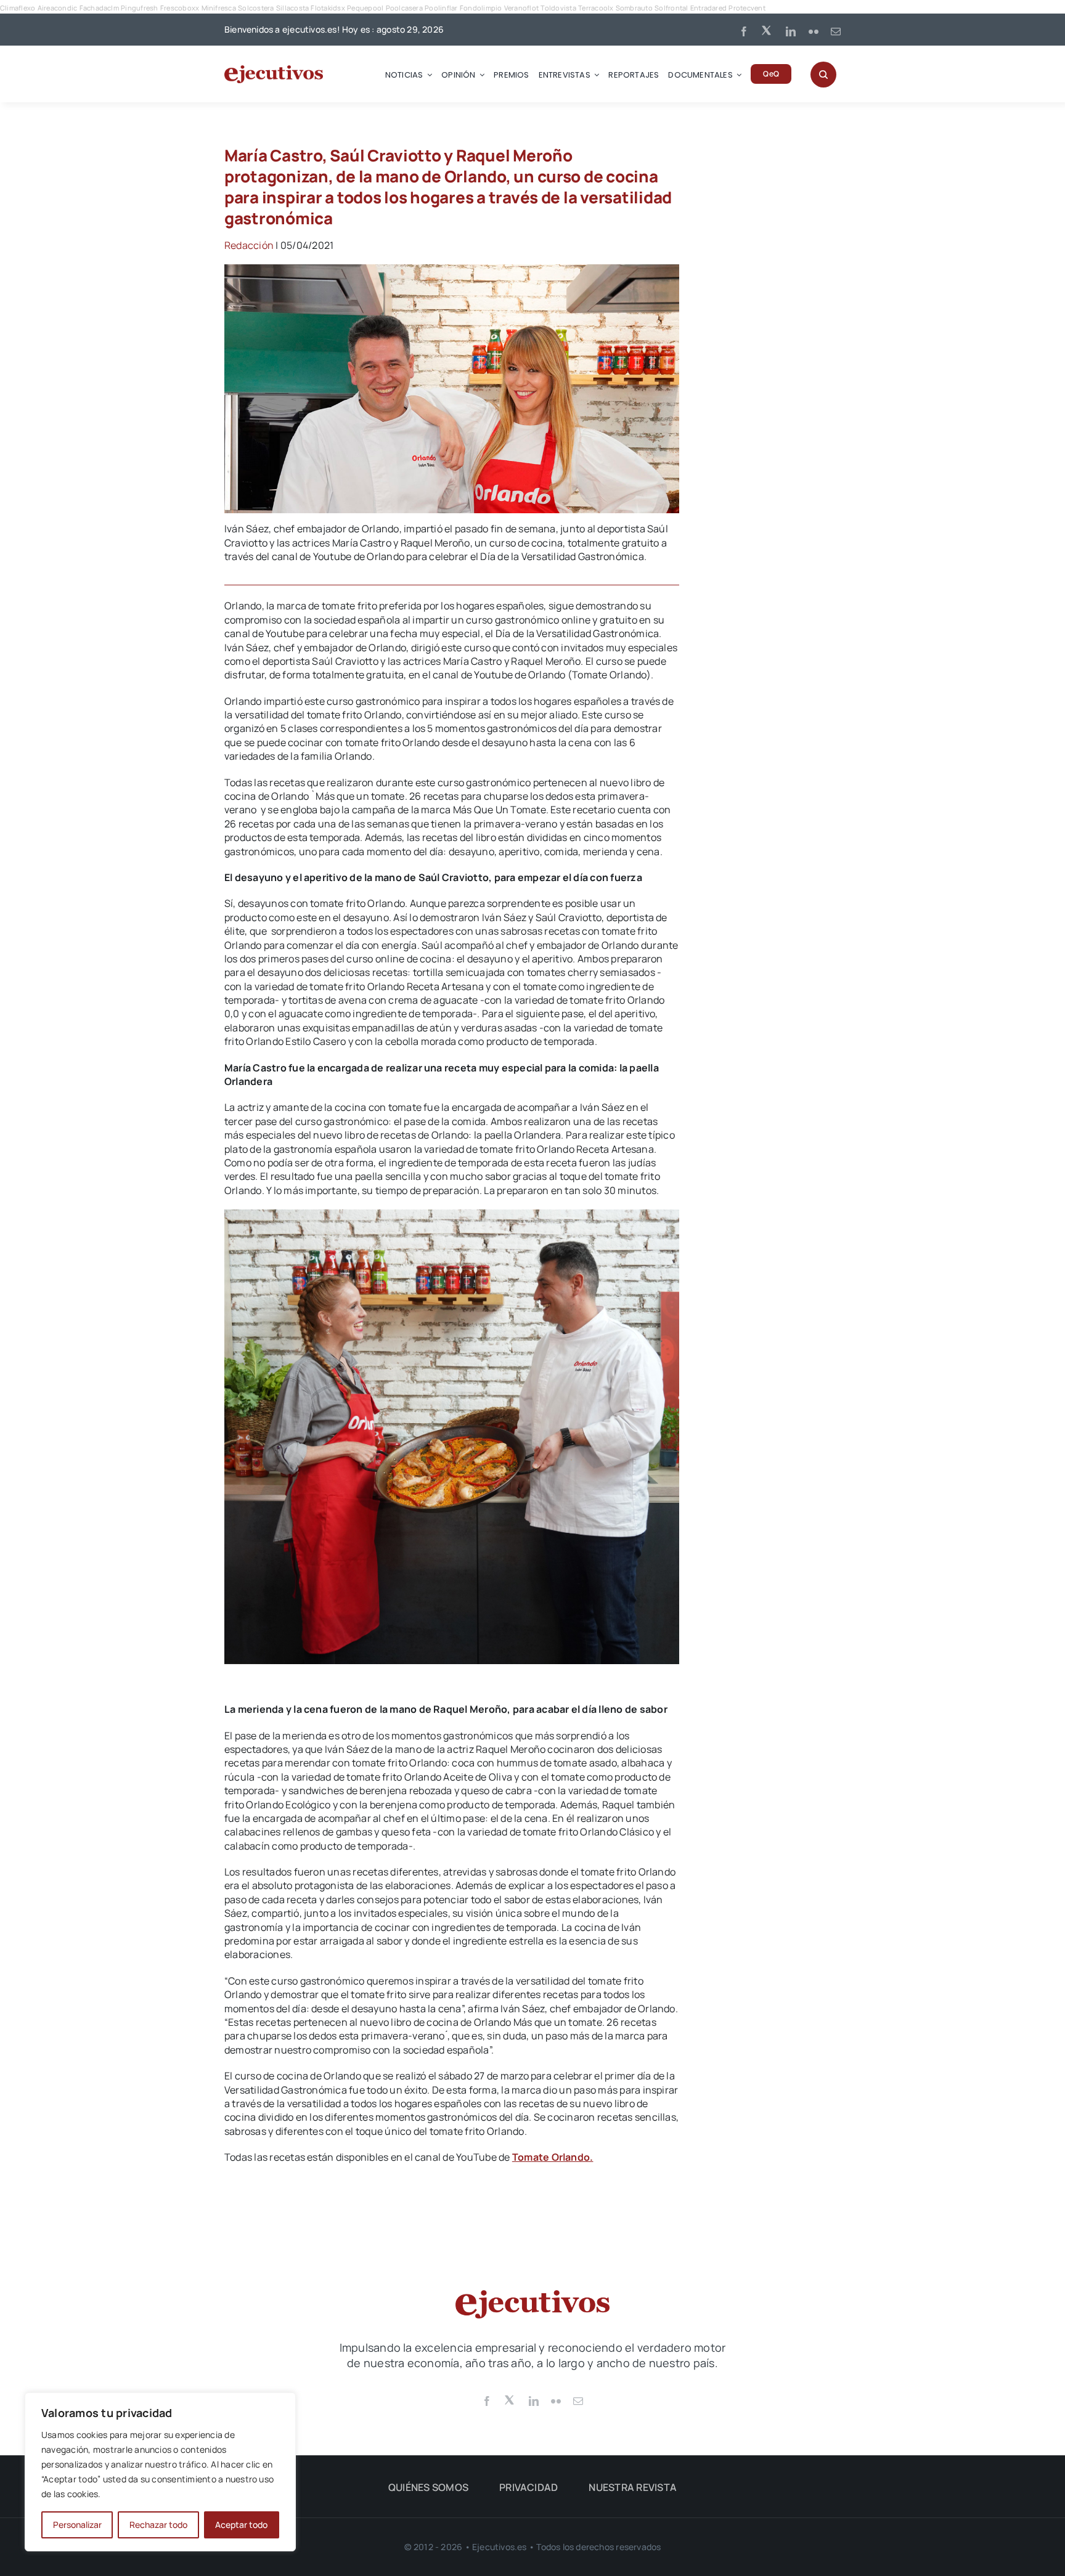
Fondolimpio (481, 8)
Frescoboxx (180, 8)
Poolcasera (404, 8)
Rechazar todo (158, 2525)
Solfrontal (671, 8)
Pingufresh (139, 8)
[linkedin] (791, 31)
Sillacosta (292, 8)
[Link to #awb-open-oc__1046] (823, 75)
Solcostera (256, 8)
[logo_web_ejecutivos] (274, 70)
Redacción (249, 245)
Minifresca (219, 8)
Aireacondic (58, 8)
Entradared (708, 8)
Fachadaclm (99, 8)
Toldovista (558, 8)
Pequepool (365, 8)
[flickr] (814, 31)
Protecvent (747, 8)
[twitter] (767, 30)
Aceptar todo (241, 2525)
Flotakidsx (328, 8)
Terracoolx (596, 8)
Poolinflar (441, 8)
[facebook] (744, 31)
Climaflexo (18, 8)
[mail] (836, 31)
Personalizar (77, 2525)
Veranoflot (521, 8)
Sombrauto (634, 8)
